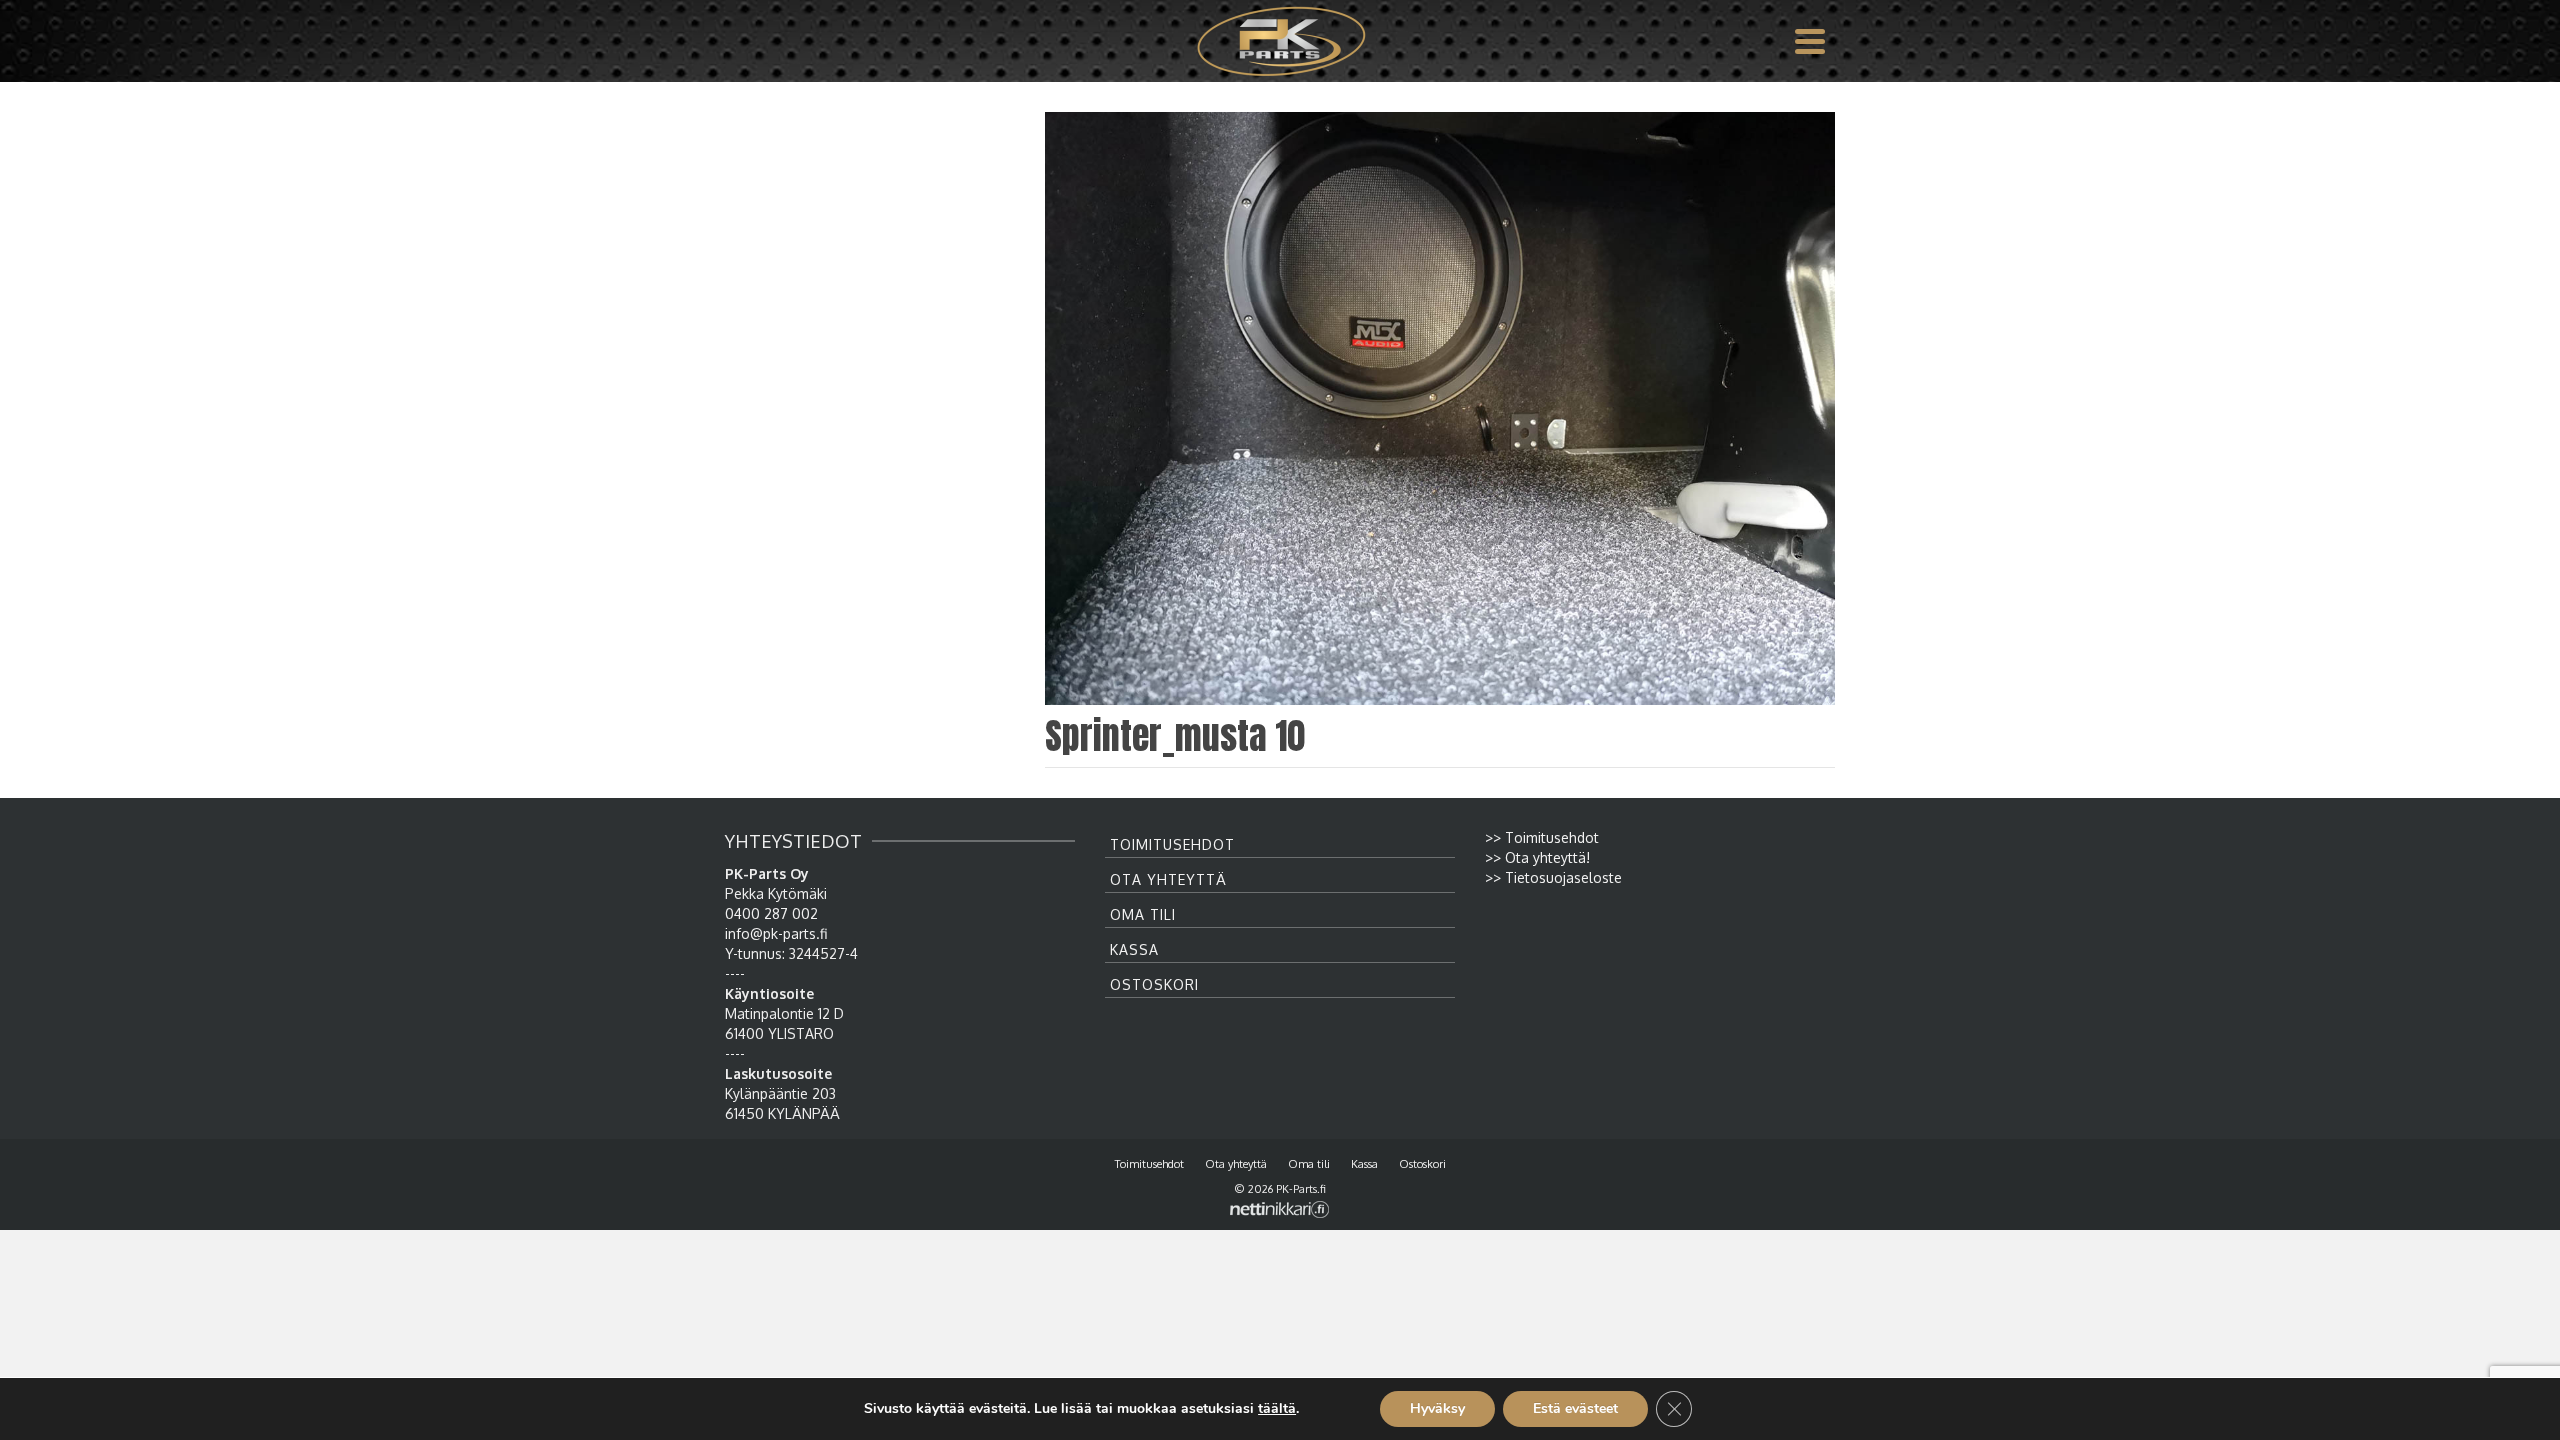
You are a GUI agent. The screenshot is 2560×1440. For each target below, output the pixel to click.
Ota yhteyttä (1168, 879)
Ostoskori (1154, 984)
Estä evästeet (1575, 1408)
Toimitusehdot (1172, 844)
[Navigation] (1810, 41)
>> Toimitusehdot (1542, 837)
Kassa (1134, 949)
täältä (1277, 1409)
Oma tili (1143, 914)
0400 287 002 (771, 913)
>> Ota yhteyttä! (1537, 857)
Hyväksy (1437, 1408)
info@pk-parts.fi (776, 933)
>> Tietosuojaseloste (1553, 877)
